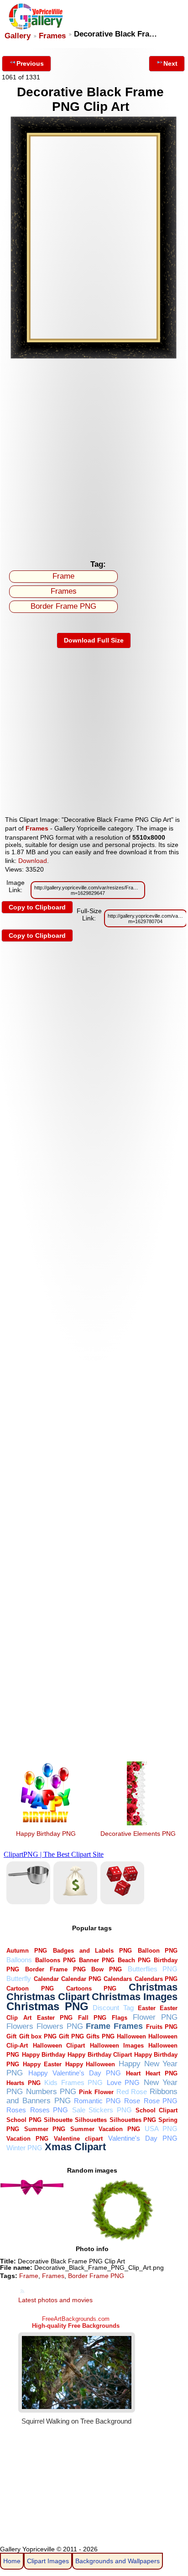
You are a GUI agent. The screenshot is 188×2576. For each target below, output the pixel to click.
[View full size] (94, 357)
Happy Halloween (90, 2064)
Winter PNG (24, 2148)
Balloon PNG (158, 1951)
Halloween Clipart (59, 2046)
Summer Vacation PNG (105, 2129)
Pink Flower (96, 2092)
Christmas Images (135, 1997)
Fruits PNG (162, 2027)
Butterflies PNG (153, 1969)
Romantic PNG (97, 2101)
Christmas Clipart (48, 1997)
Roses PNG (49, 2110)
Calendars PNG (156, 1979)
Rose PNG (161, 2101)
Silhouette (58, 2120)
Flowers (20, 2026)
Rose (132, 2101)
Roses (16, 2110)
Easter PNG (55, 2018)
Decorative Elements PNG (138, 1834)
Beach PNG (134, 1960)
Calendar (46, 1979)
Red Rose (132, 2092)
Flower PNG (155, 2017)
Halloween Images (117, 2046)
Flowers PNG (60, 2026)
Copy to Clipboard (37, 907)
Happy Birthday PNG (46, 1834)
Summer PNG (45, 2129)
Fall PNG (92, 2018)
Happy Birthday (44, 2055)
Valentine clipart (78, 2139)
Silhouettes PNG (133, 2120)
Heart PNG (162, 2073)
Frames (52, 36)
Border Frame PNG (63, 606)
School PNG (24, 2120)
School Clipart (157, 2110)
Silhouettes (91, 2120)
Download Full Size (94, 640)
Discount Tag (113, 2008)
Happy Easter (42, 2064)
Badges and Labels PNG (92, 1951)
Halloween (131, 2036)
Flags (120, 2018)
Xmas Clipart (75, 2147)
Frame (63, 576)
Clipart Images (48, 2561)
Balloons (19, 1960)
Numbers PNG (51, 2092)
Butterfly (19, 1978)
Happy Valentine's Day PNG (75, 2073)
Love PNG (123, 2082)
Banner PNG (97, 1960)
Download (33, 861)
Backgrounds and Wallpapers (117, 2561)
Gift (11, 2036)
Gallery (18, 36)
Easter (147, 2008)
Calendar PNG (81, 1979)
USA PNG (161, 2129)
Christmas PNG (47, 2006)
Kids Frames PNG (73, 2082)
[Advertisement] (94, 457)
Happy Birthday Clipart (100, 2055)
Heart (133, 2073)
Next (170, 63)
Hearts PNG (23, 2083)
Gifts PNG (100, 2036)
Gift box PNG (38, 2036)
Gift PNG (71, 2036)
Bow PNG (107, 1969)
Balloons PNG (55, 1960)
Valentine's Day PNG (143, 2138)
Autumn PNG (27, 1951)
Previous (30, 63)
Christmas (153, 1987)
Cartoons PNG (91, 1988)
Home (12, 2561)
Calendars (118, 1979)
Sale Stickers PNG (102, 2110)
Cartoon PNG (30, 1988)
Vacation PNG (27, 2139)
